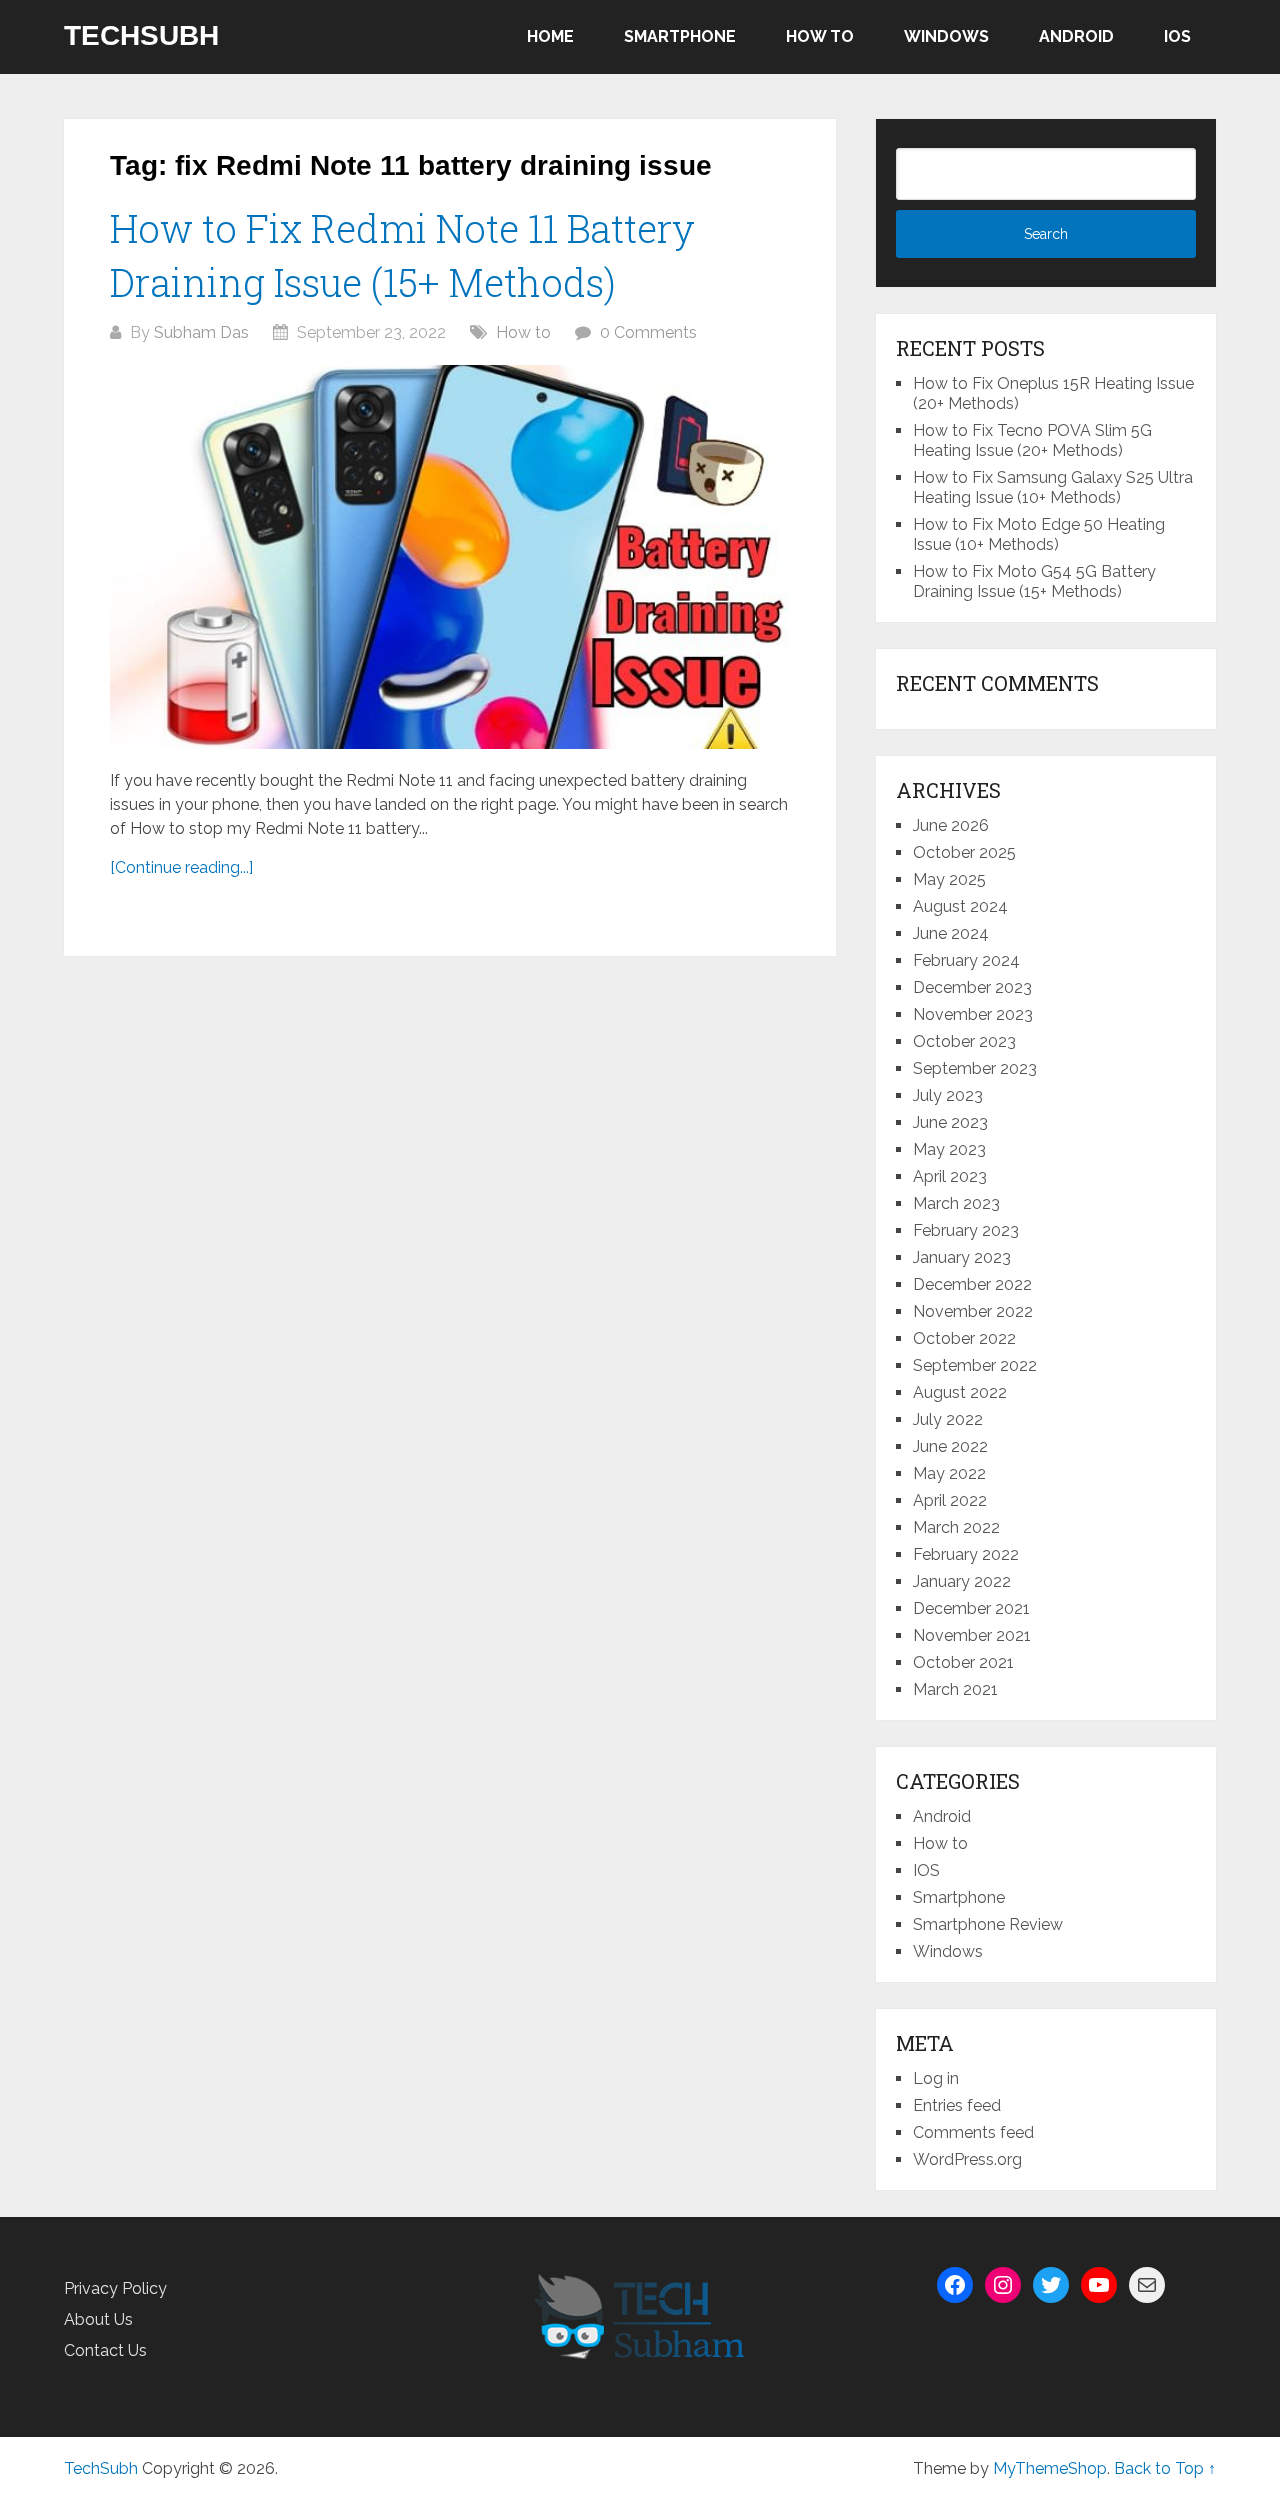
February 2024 (966, 960)
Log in (936, 2078)
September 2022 (975, 1365)
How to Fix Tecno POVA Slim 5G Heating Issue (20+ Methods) (1032, 440)
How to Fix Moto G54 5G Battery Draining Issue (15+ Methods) (1034, 581)
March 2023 (956, 1203)
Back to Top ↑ (1165, 2468)
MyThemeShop (1050, 2468)
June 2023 (950, 1122)
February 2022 (966, 1554)
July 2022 (948, 1419)
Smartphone (680, 36)
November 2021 (972, 1635)
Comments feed (973, 2132)
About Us (98, 2319)
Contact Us (105, 2350)
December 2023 (972, 987)
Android (1076, 36)
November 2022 (973, 1311)
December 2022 (972, 1284)
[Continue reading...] (181, 867)
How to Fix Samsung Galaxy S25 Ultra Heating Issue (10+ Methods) (1053, 487)
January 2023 (962, 1257)
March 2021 (955, 1689)
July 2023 (948, 1095)
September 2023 (975, 1068)
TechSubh (141, 36)
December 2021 (971, 1608)
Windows (946, 36)
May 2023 (949, 1149)
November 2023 (973, 1014)
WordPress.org (967, 2159)
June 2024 (951, 933)
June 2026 (951, 825)
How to (820, 36)
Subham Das (201, 332)
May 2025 (949, 879)
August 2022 (960, 1392)
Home (550, 36)
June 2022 (950, 1446)
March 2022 (956, 1527)
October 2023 (964, 1041)
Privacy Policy (115, 2288)
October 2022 (964, 1338)
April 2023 (950, 1176)
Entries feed (957, 2105)
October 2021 (963, 1662)
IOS (1177, 36)
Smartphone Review (988, 1924)
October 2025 (964, 852)
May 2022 (949, 1473)
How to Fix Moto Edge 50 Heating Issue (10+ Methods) (1039, 534)
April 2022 (950, 1500)
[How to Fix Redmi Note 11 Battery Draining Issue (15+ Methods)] (450, 557)
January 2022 (962, 1581)
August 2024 (960, 906)
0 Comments (648, 332)
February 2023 (966, 1230)
